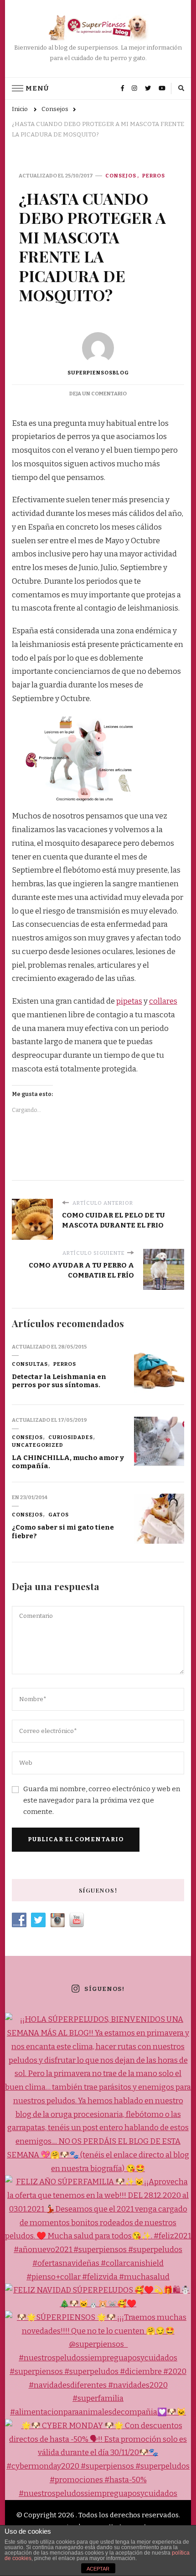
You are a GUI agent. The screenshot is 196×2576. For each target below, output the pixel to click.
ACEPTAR (98, 2569)
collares (163, 1001)
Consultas (30, 1364)
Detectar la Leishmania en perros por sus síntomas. (59, 1381)
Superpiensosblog (98, 373)
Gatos (59, 1515)
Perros (154, 176)
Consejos (121, 176)
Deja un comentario (98, 394)
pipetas (129, 1001)
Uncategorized (38, 1445)
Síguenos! (104, 1989)
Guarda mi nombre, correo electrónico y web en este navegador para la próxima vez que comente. (102, 1800)
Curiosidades (71, 1437)
